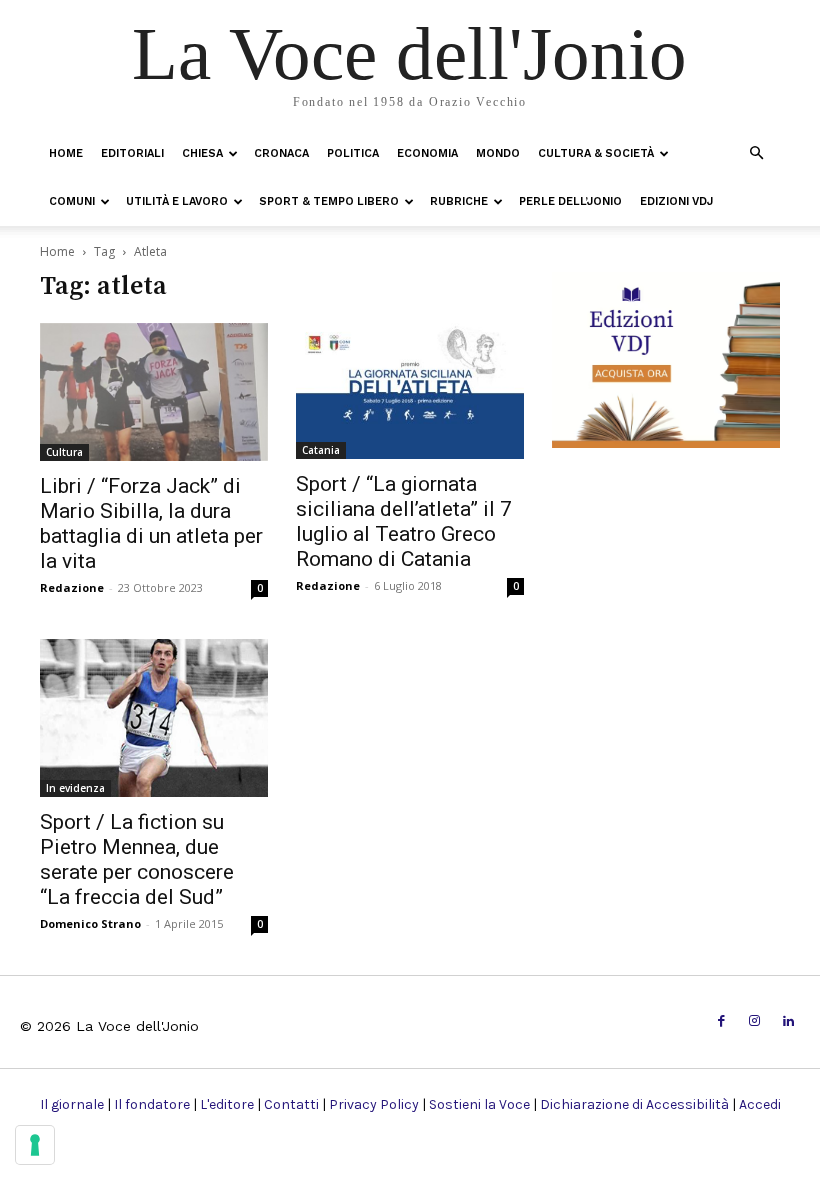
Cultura (64, 452)
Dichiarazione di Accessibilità (634, 1104)
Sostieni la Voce (479, 1104)
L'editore (227, 1104)
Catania (321, 450)
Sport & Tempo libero (329, 201)
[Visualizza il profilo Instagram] (754, 1021)
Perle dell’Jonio (570, 201)
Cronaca (281, 153)
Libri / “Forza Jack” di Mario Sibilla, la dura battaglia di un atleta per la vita (151, 523)
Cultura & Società (596, 153)
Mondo (498, 153)
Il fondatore (152, 1104)
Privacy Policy (374, 1104)
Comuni (72, 201)
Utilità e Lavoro (177, 201)
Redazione (72, 587)
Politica (353, 153)
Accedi (760, 1104)
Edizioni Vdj (676, 201)
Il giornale (72, 1104)
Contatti (291, 1104)
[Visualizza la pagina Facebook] (721, 1021)
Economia (427, 153)
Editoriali (132, 153)
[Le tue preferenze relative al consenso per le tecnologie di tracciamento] (35, 1145)
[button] (756, 152)
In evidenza (75, 788)
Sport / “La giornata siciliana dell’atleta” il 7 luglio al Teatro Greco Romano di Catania (404, 521)
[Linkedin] (788, 1021)
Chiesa (202, 153)
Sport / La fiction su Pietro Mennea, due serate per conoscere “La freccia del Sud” (137, 859)
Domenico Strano (90, 923)
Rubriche (459, 201)
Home (66, 153)
